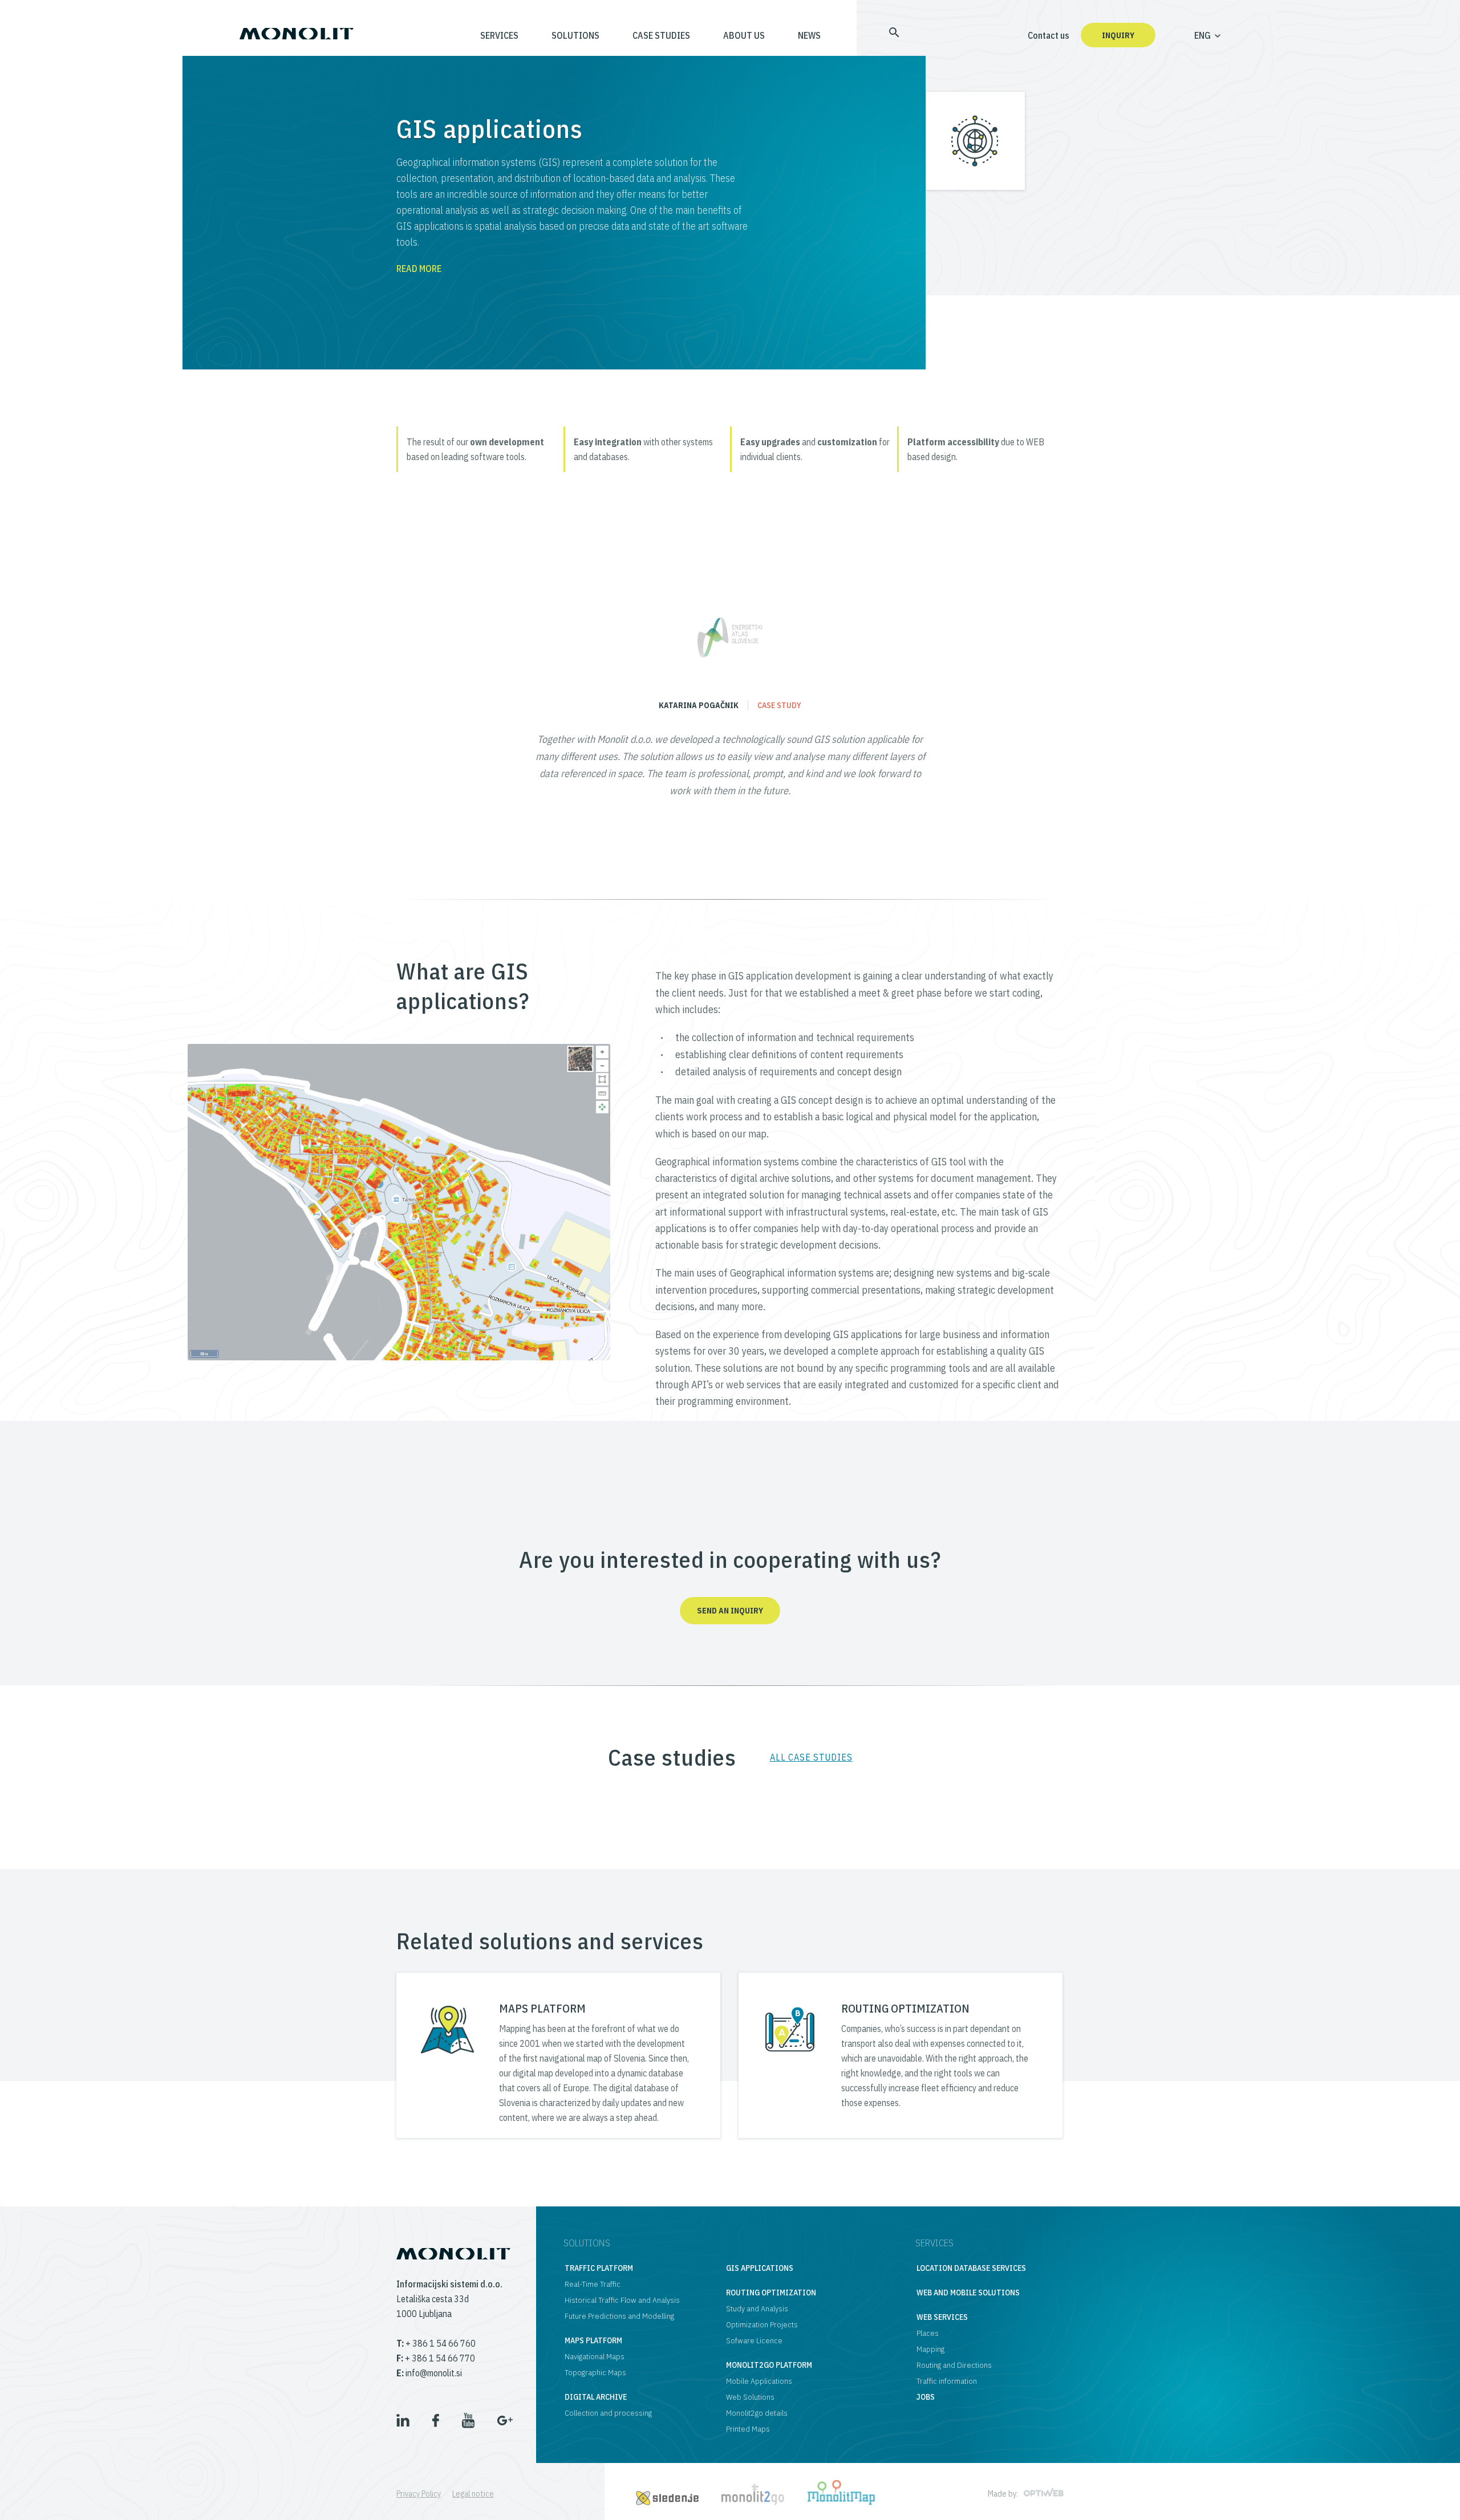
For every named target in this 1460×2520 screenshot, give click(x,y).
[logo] (297, 29)
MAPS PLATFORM (542, 2008)
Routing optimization (771, 2293)
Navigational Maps (595, 2356)
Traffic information (947, 2381)
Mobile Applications (759, 2381)
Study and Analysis (757, 2308)
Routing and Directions (954, 2365)
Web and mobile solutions (968, 2293)
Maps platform (593, 2340)
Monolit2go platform (769, 2365)
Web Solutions (750, 2397)
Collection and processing (608, 2413)
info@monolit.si (429, 2373)
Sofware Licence (754, 2340)
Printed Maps (748, 2429)
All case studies (811, 1757)
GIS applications (760, 2268)
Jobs (926, 2397)
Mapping (930, 2349)
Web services (942, 2317)
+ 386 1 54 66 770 (436, 2358)
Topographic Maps (595, 2372)
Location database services (971, 2268)
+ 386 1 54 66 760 (436, 2343)
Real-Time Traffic (593, 2284)
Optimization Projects (762, 2324)
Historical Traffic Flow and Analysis (622, 2300)
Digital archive (596, 2397)
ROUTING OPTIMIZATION (905, 2008)
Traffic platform (599, 2268)
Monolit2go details (757, 2413)
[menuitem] (877, 35)
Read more (419, 269)
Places (928, 2333)
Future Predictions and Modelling (619, 2316)
